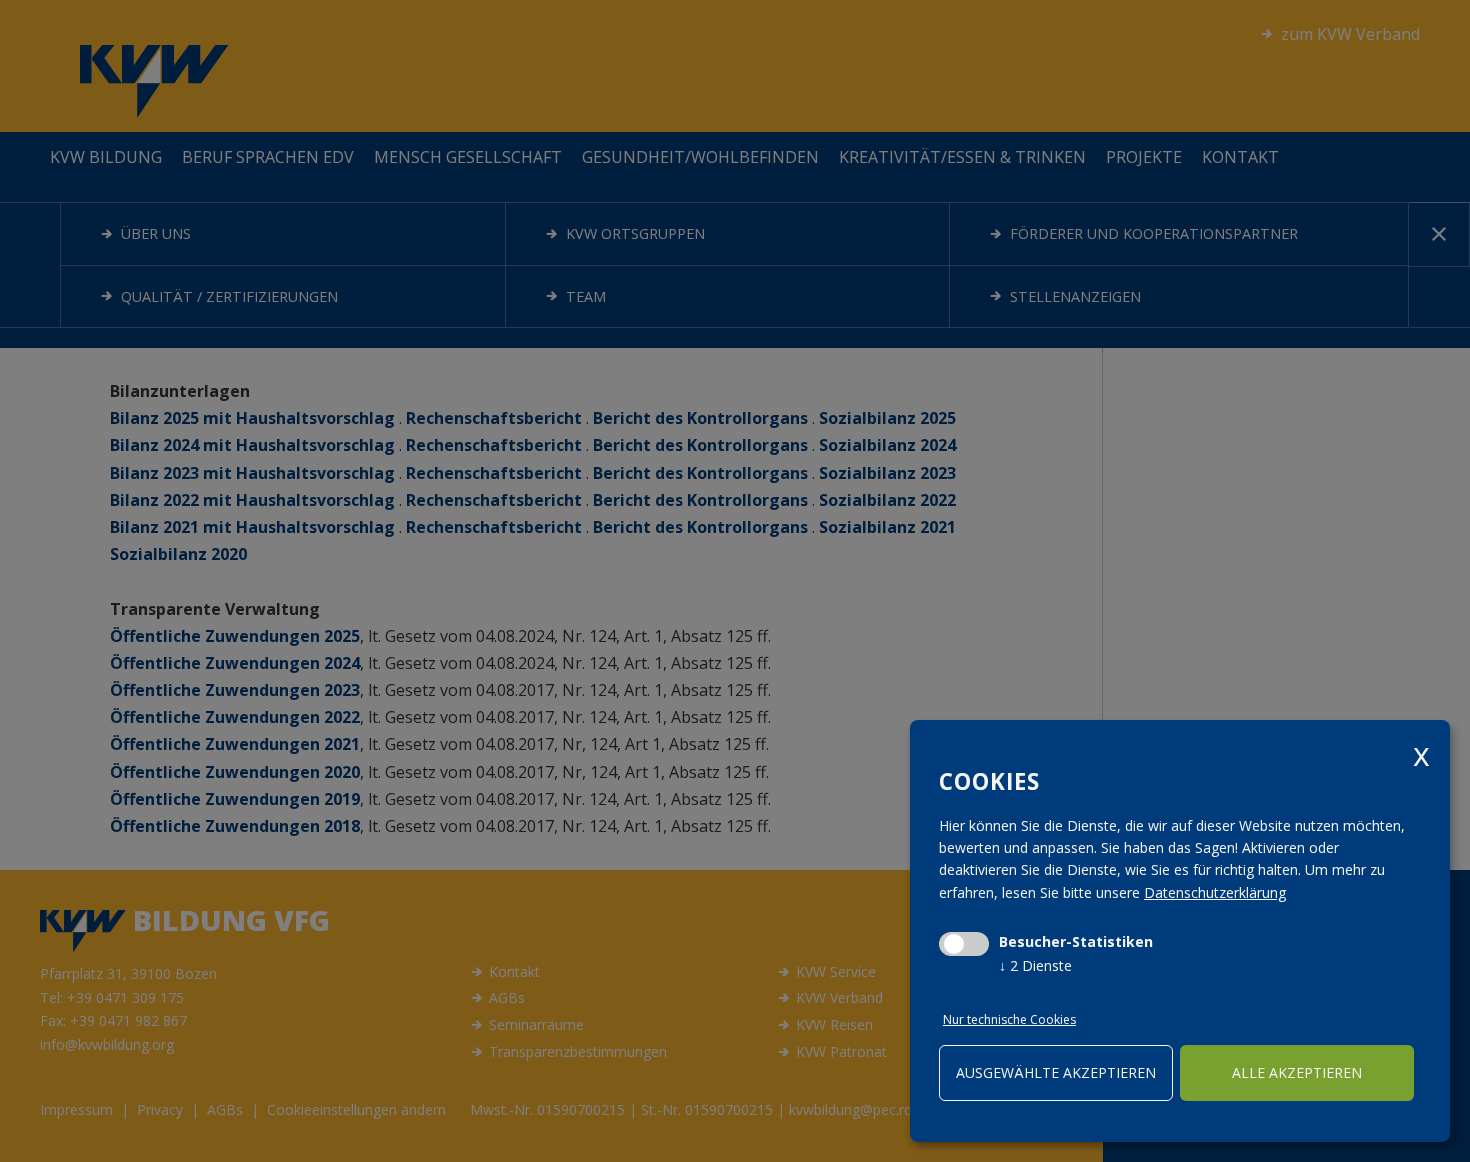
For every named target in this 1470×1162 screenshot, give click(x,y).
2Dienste (1035, 965)
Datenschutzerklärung (1215, 892)
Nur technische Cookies (1009, 1019)
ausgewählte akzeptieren (1056, 1072)
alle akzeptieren (1297, 1072)
